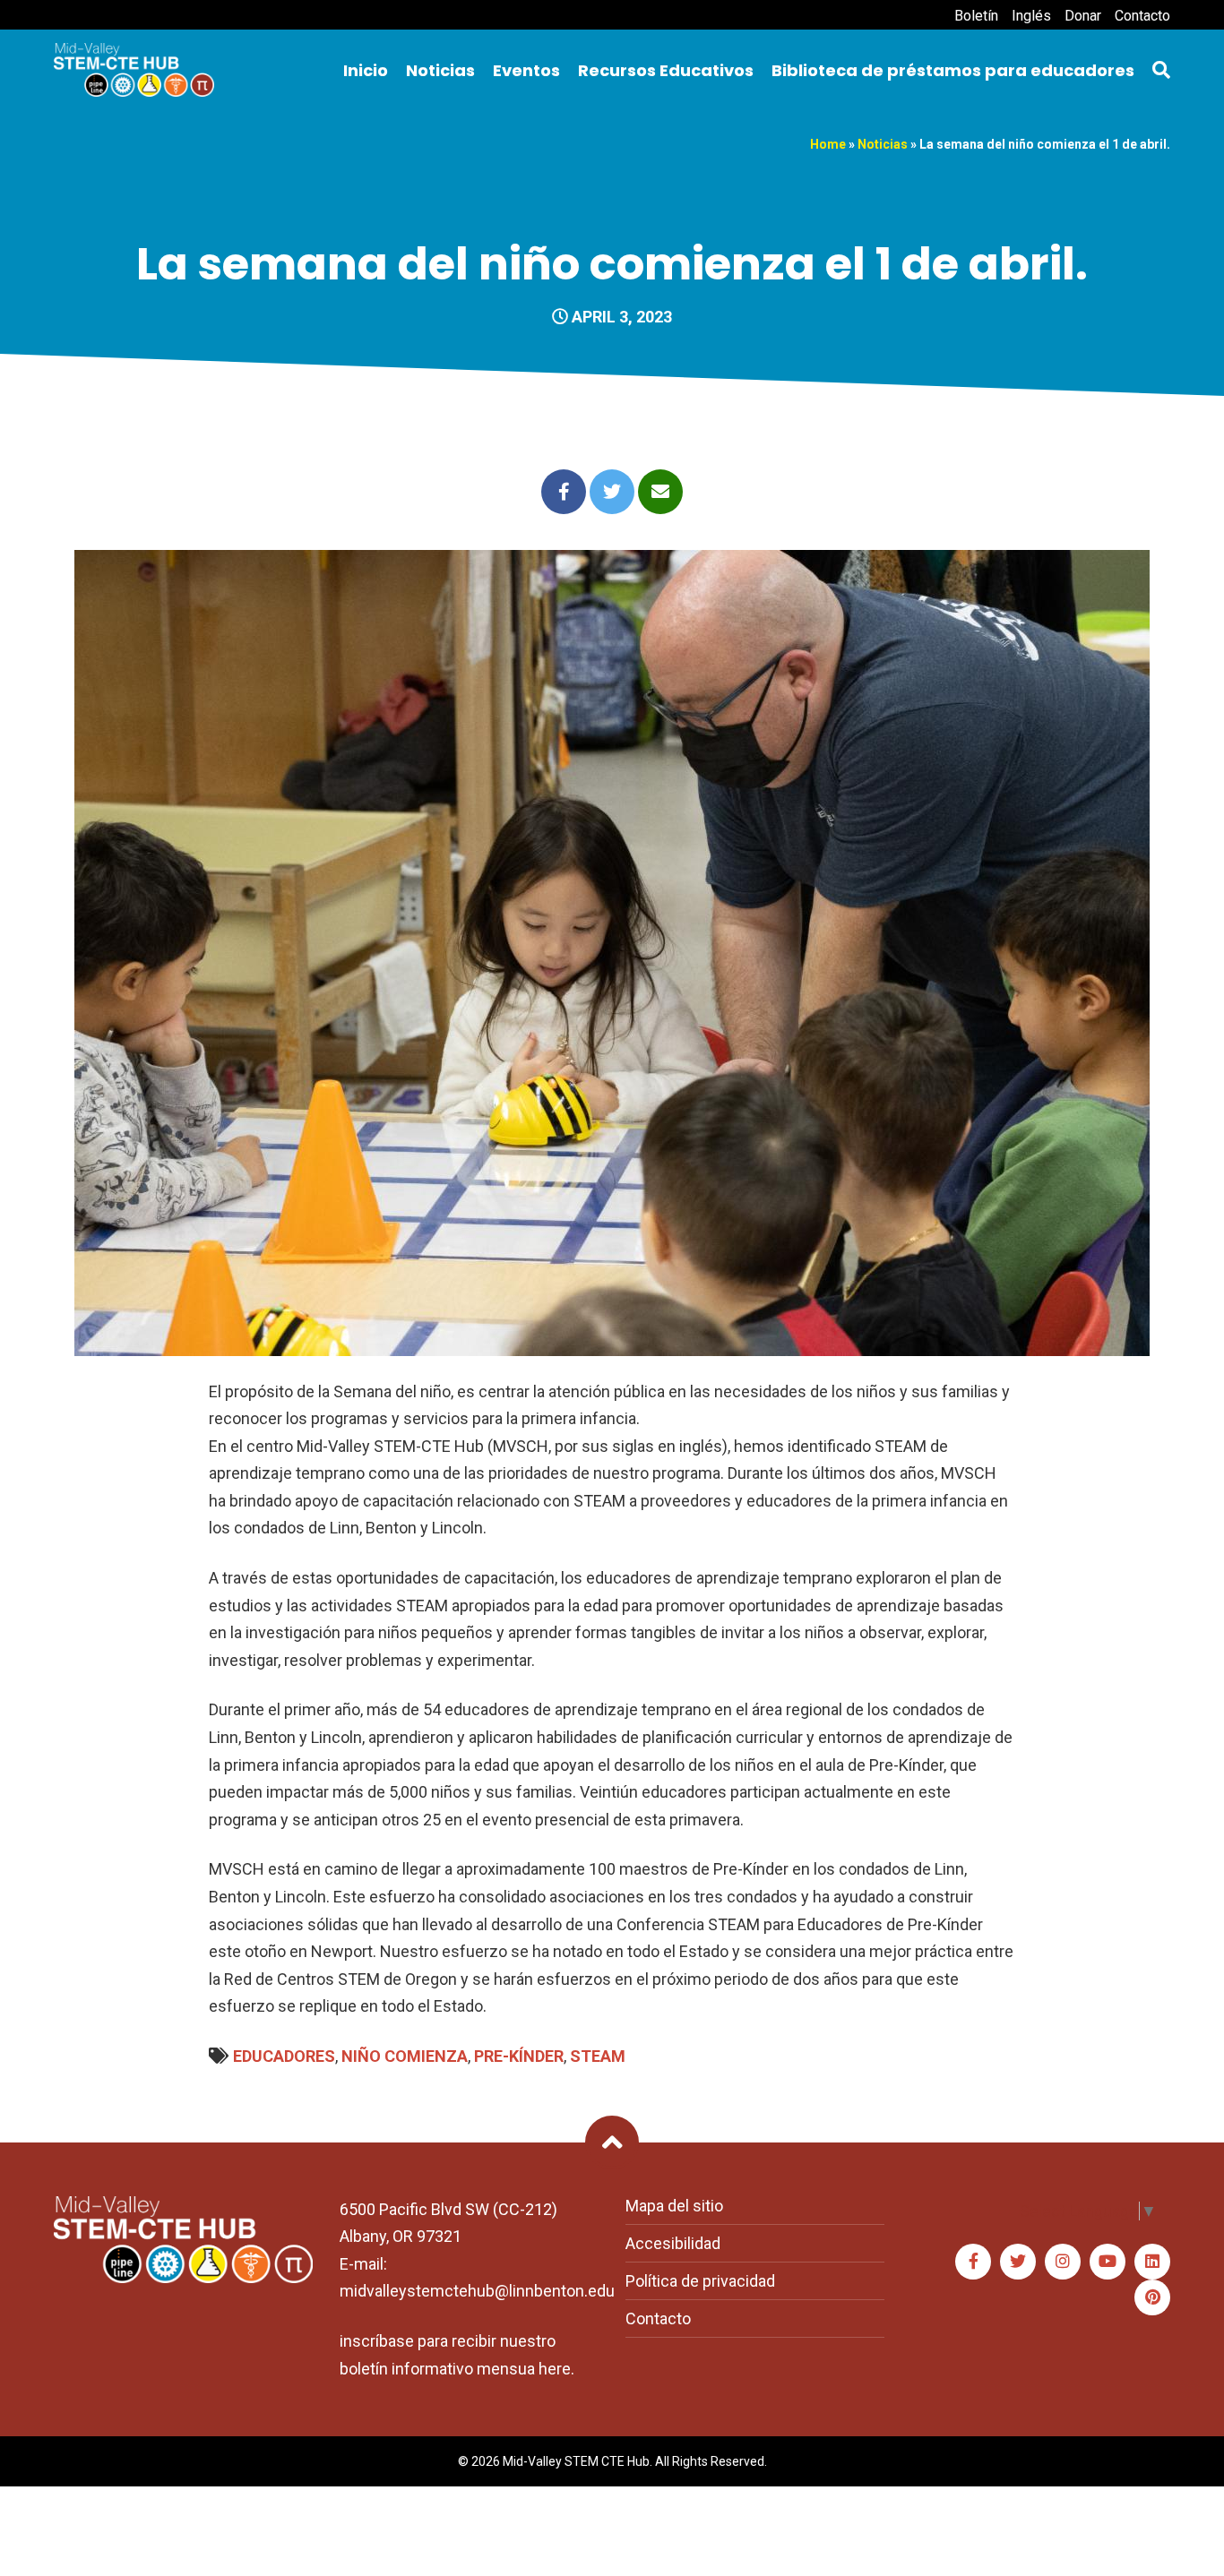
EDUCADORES (284, 2056)
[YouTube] (1108, 2262)
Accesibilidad (673, 2243)
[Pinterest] (1152, 2297)
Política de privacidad (700, 2281)
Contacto (1142, 16)
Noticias (440, 70)
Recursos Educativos (666, 70)
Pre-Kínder (519, 2056)
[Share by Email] (660, 492)
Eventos (526, 70)
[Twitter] (1018, 2262)
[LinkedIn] (1152, 2262)
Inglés (1031, 16)
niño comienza (405, 2056)
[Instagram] (1063, 2262)
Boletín (976, 16)
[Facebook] (973, 2262)
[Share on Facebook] (564, 492)
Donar (1083, 16)
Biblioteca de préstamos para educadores (953, 70)
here (555, 2369)
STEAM (598, 2056)
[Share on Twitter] (612, 492)
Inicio (366, 70)
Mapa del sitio (674, 2206)
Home (828, 144)
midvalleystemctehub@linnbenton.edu (477, 2291)
